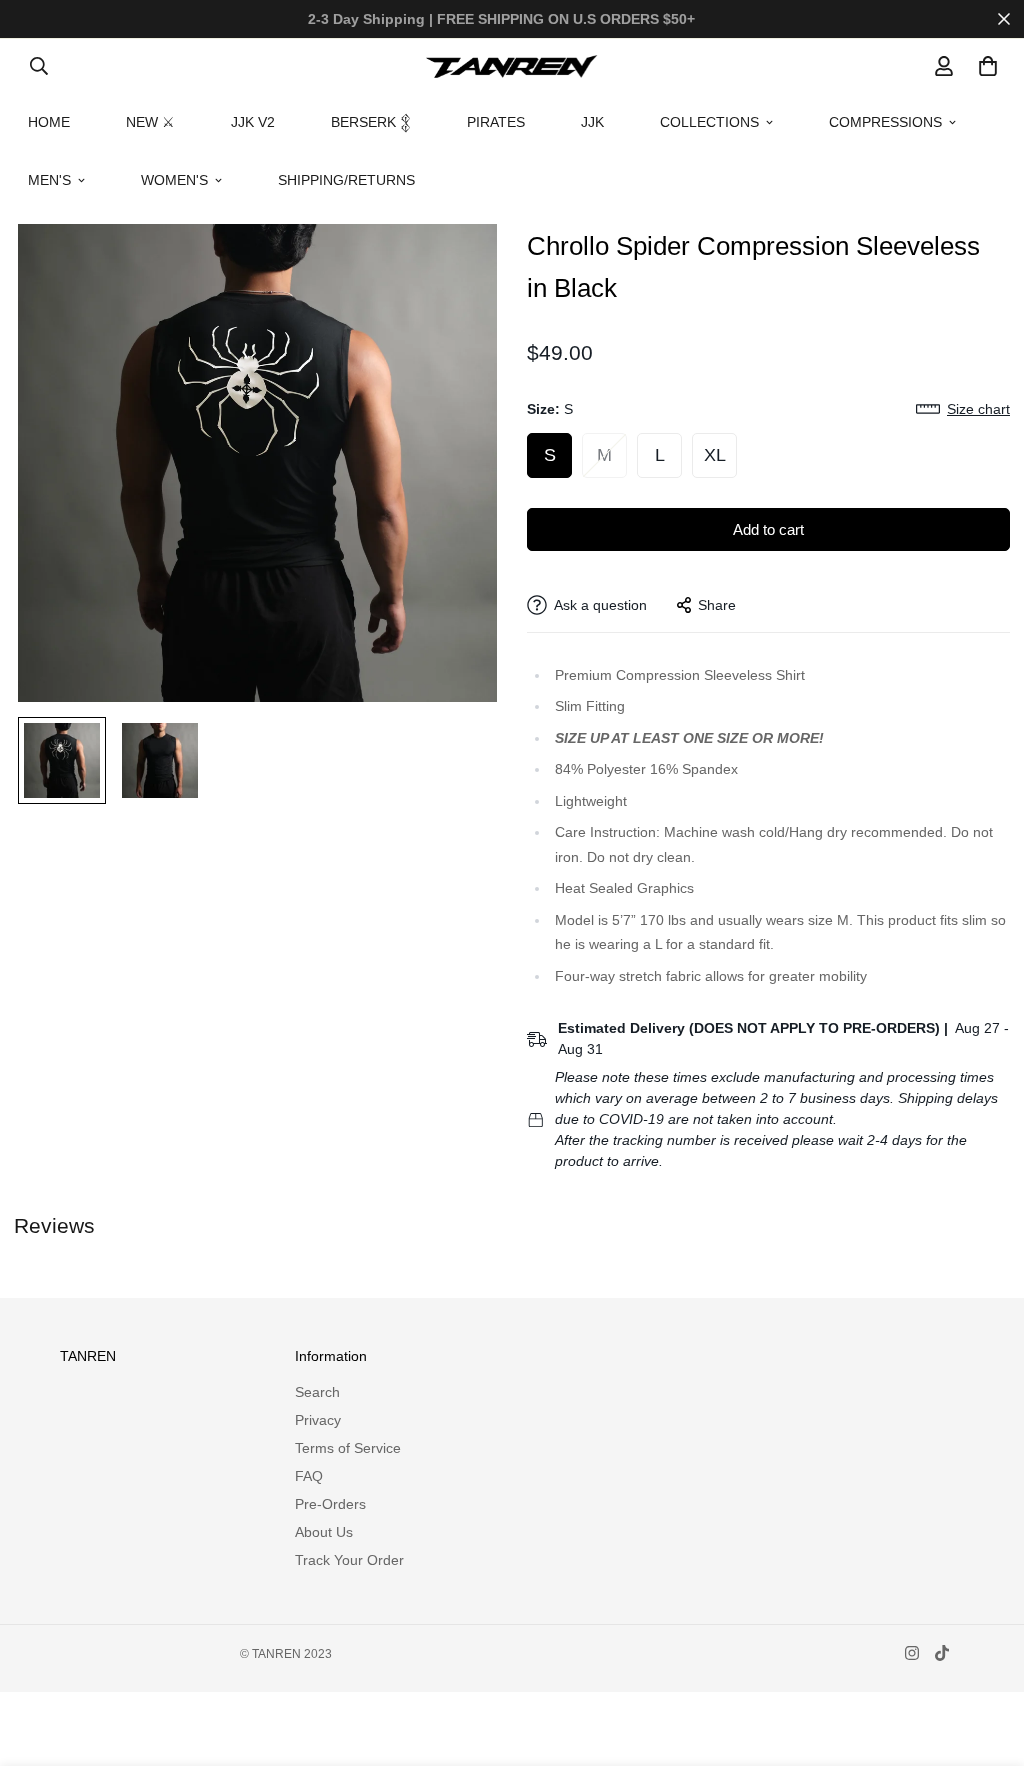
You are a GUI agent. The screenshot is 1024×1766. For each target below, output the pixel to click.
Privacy (318, 1420)
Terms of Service (348, 1448)
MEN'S (49, 180)
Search (317, 1392)
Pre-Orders (330, 1504)
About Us (324, 1532)
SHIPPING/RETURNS (346, 180)
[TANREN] (511, 66)
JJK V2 (253, 122)
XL (715, 455)
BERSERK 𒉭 (371, 122)
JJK (592, 122)
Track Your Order (349, 1560)
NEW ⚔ (150, 122)
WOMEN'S (174, 180)
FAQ (309, 1476)
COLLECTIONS (709, 122)
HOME (49, 122)
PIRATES (496, 122)
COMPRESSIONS (885, 122)
